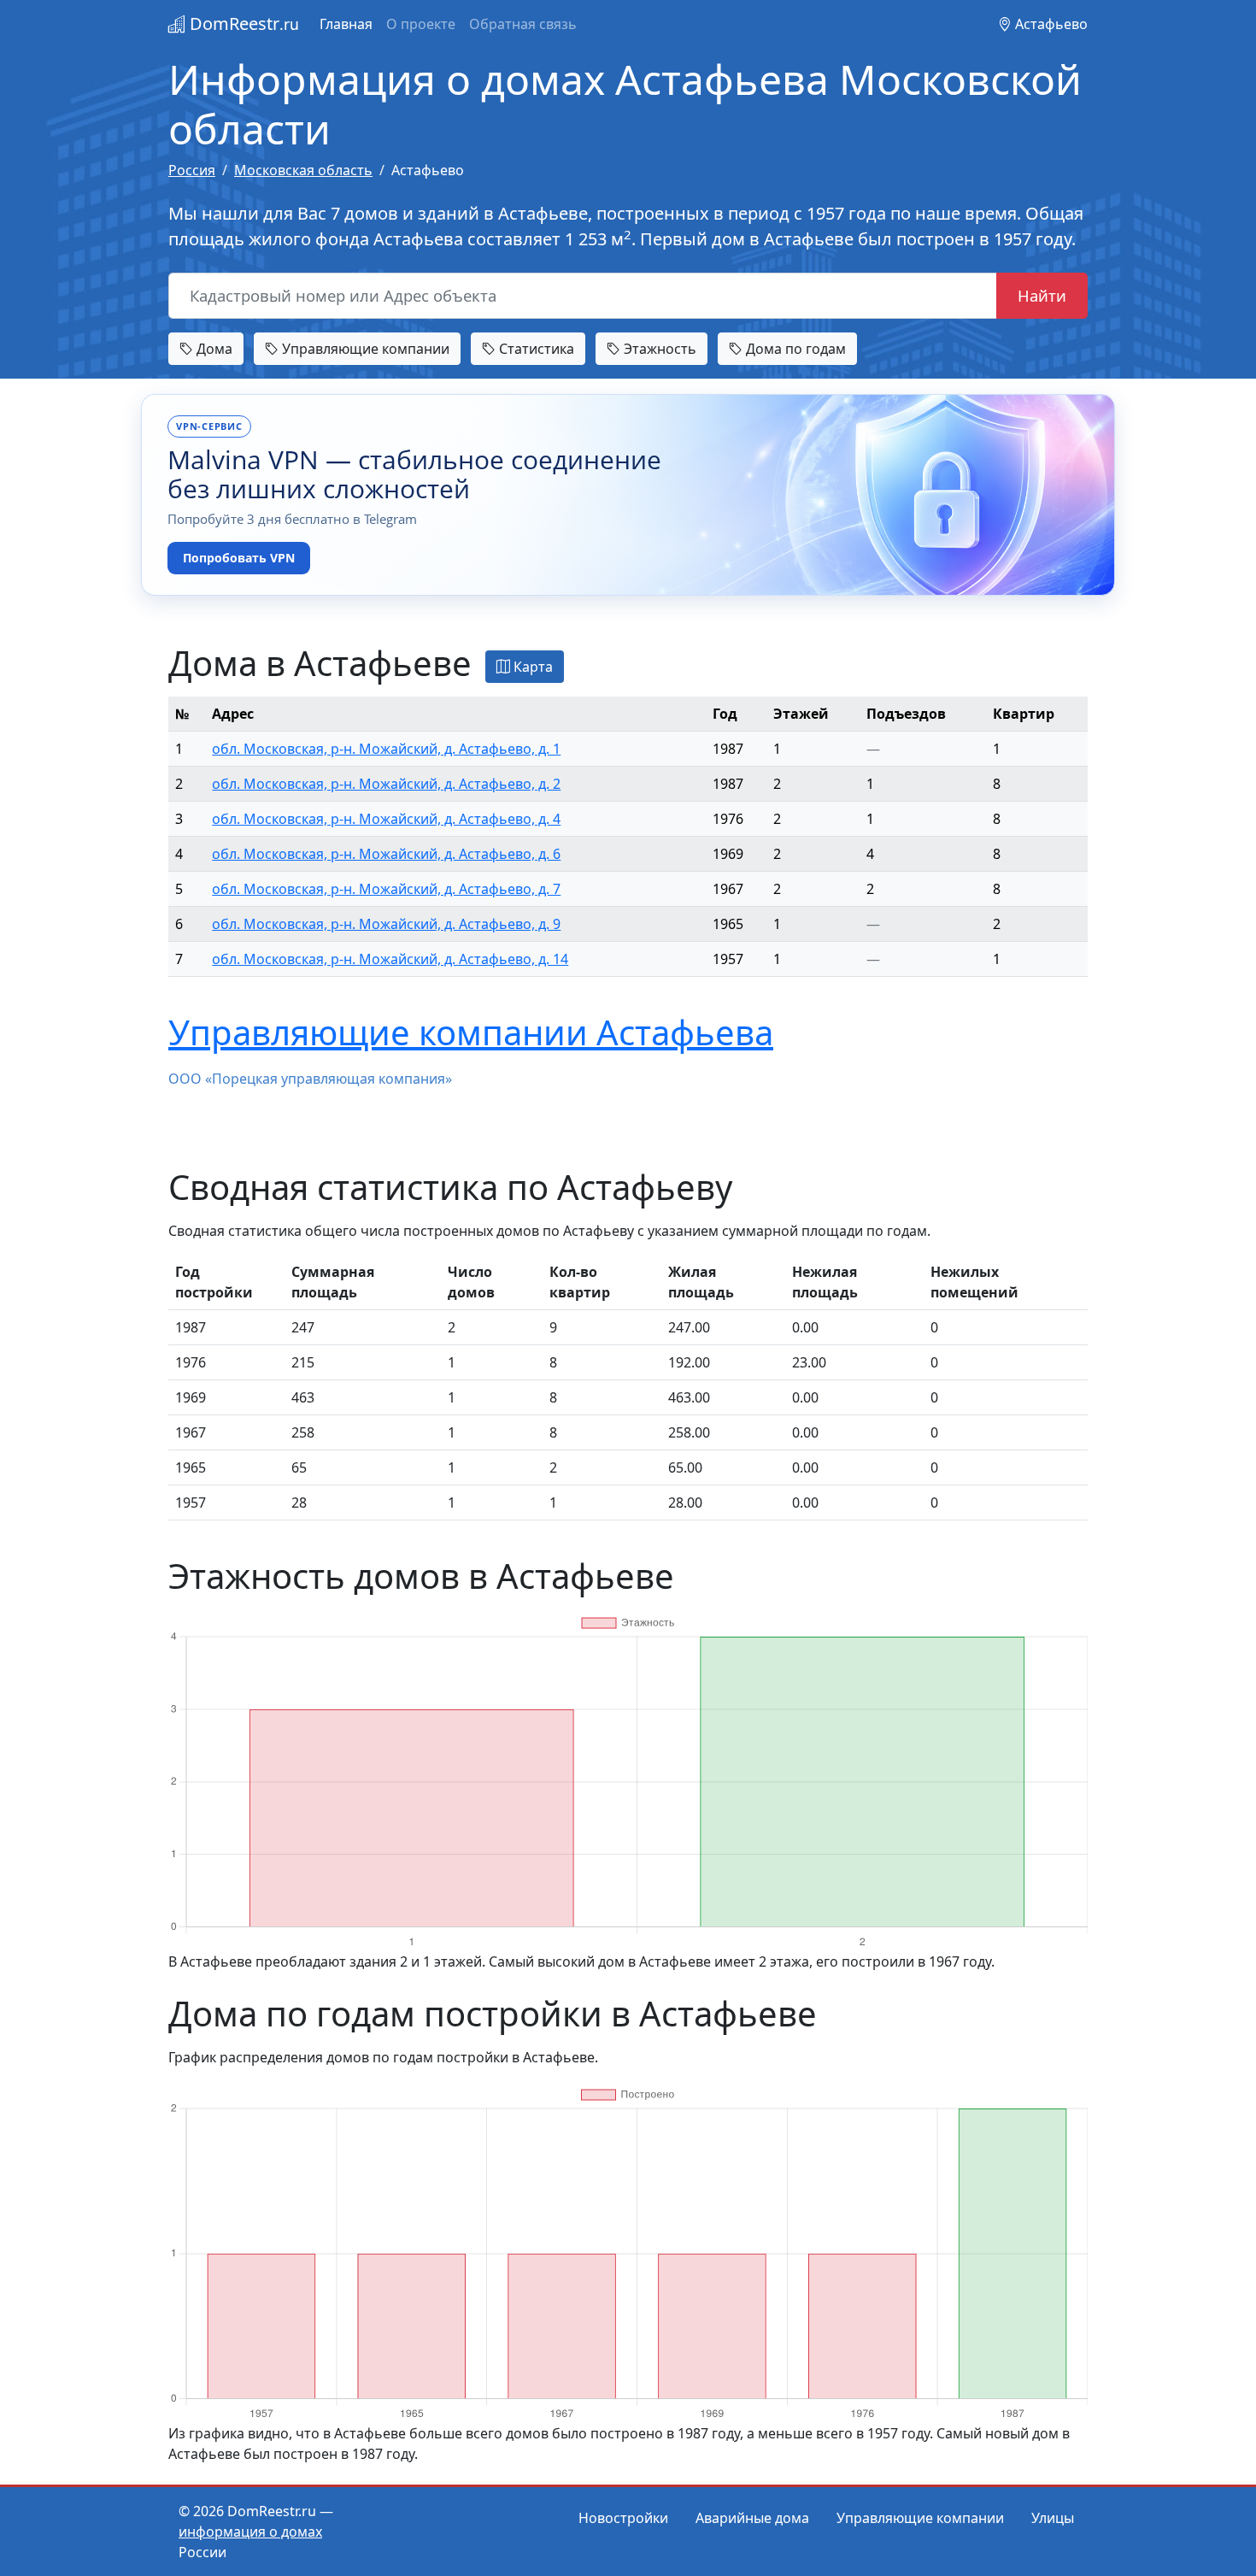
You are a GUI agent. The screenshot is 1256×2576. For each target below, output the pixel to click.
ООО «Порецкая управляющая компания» (310, 1079)
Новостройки (623, 2518)
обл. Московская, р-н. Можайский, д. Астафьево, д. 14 (390, 959)
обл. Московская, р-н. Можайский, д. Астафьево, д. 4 (386, 819)
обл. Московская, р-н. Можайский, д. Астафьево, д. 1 (386, 749)
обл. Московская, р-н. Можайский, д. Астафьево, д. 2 (386, 784)
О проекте (421, 24)
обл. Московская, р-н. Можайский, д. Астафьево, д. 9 (386, 924)
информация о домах (250, 2532)
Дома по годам (794, 349)
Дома (213, 349)
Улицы (1053, 2518)
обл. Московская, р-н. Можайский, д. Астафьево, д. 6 (386, 854)
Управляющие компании (364, 349)
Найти (1042, 295)
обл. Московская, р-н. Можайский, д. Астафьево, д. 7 (386, 889)
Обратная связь (523, 24)
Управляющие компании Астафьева (471, 1032)
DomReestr (242, 24)
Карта (531, 667)
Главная (346, 24)
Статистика (535, 349)
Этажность (658, 349)
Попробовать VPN (239, 558)
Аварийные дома (752, 2518)
